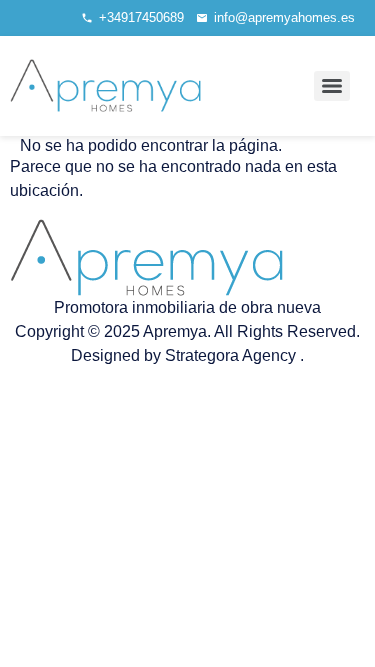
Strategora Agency (232, 355)
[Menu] (332, 86)
